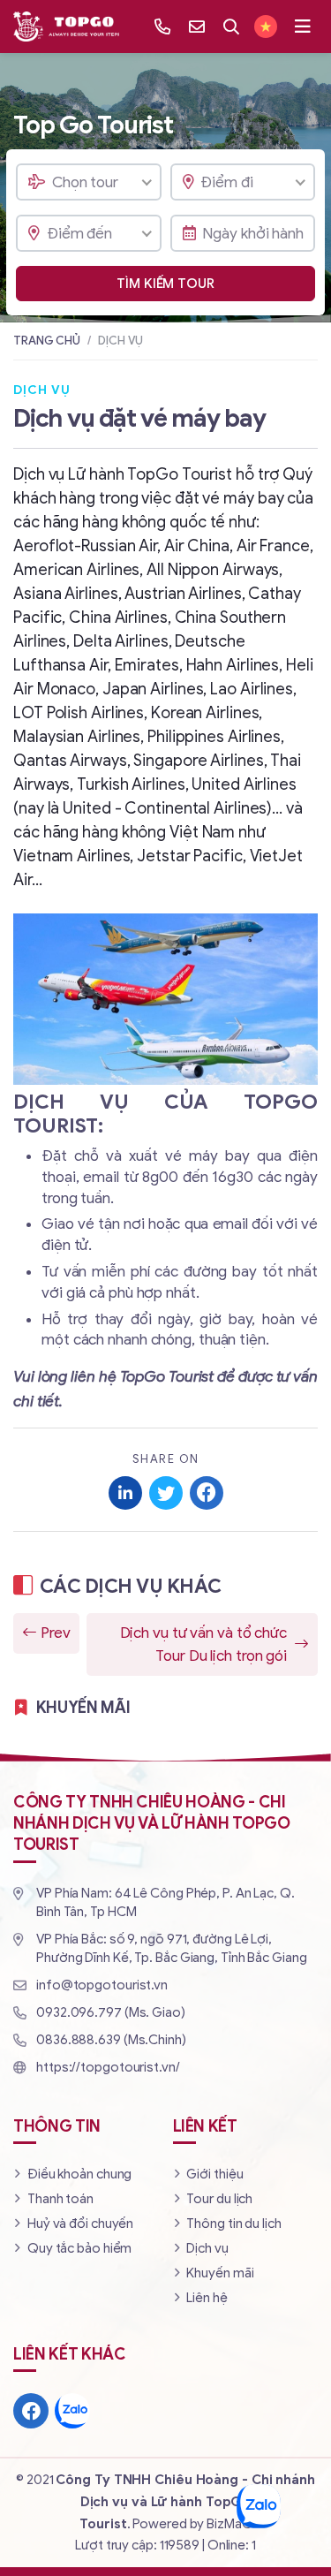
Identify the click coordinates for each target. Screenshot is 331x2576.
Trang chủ (47, 341)
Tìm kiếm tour (165, 284)
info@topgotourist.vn (102, 1985)
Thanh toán (60, 2199)
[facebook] (31, 2411)
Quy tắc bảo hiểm (79, 2248)
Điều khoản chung (79, 2174)
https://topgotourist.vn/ (108, 2067)
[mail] (197, 27)
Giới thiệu (214, 2174)
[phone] (162, 27)
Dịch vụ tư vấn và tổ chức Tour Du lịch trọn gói (204, 1644)
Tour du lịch (219, 2199)
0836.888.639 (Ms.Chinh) (111, 2040)
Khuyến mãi (220, 2273)
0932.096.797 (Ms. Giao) (111, 2012)
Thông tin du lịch (233, 2224)
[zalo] (72, 2411)
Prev (56, 1633)
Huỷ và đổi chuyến (80, 2224)
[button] (303, 27)
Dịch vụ (207, 2248)
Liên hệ (207, 2298)
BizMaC (229, 2524)
